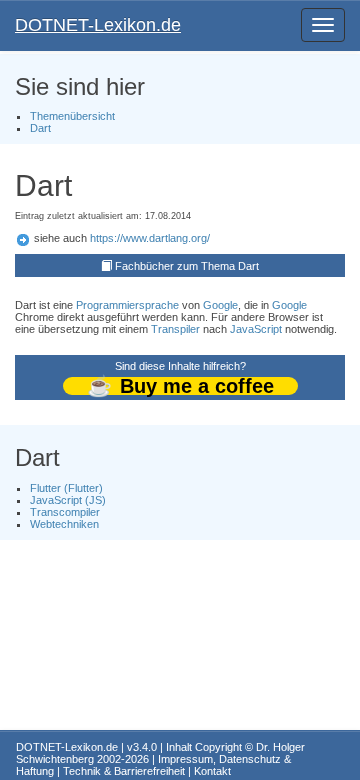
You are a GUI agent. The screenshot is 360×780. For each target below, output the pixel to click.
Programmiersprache (127, 305)
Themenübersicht (72, 116)
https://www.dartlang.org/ (150, 238)
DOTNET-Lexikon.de (98, 25)
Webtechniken (64, 524)
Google (220, 305)
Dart (40, 128)
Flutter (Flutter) (66, 488)
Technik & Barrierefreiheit (124, 771)
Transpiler (175, 329)
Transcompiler (65, 512)
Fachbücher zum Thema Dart (187, 266)
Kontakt (212, 771)
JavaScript (256, 329)
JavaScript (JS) (68, 500)
